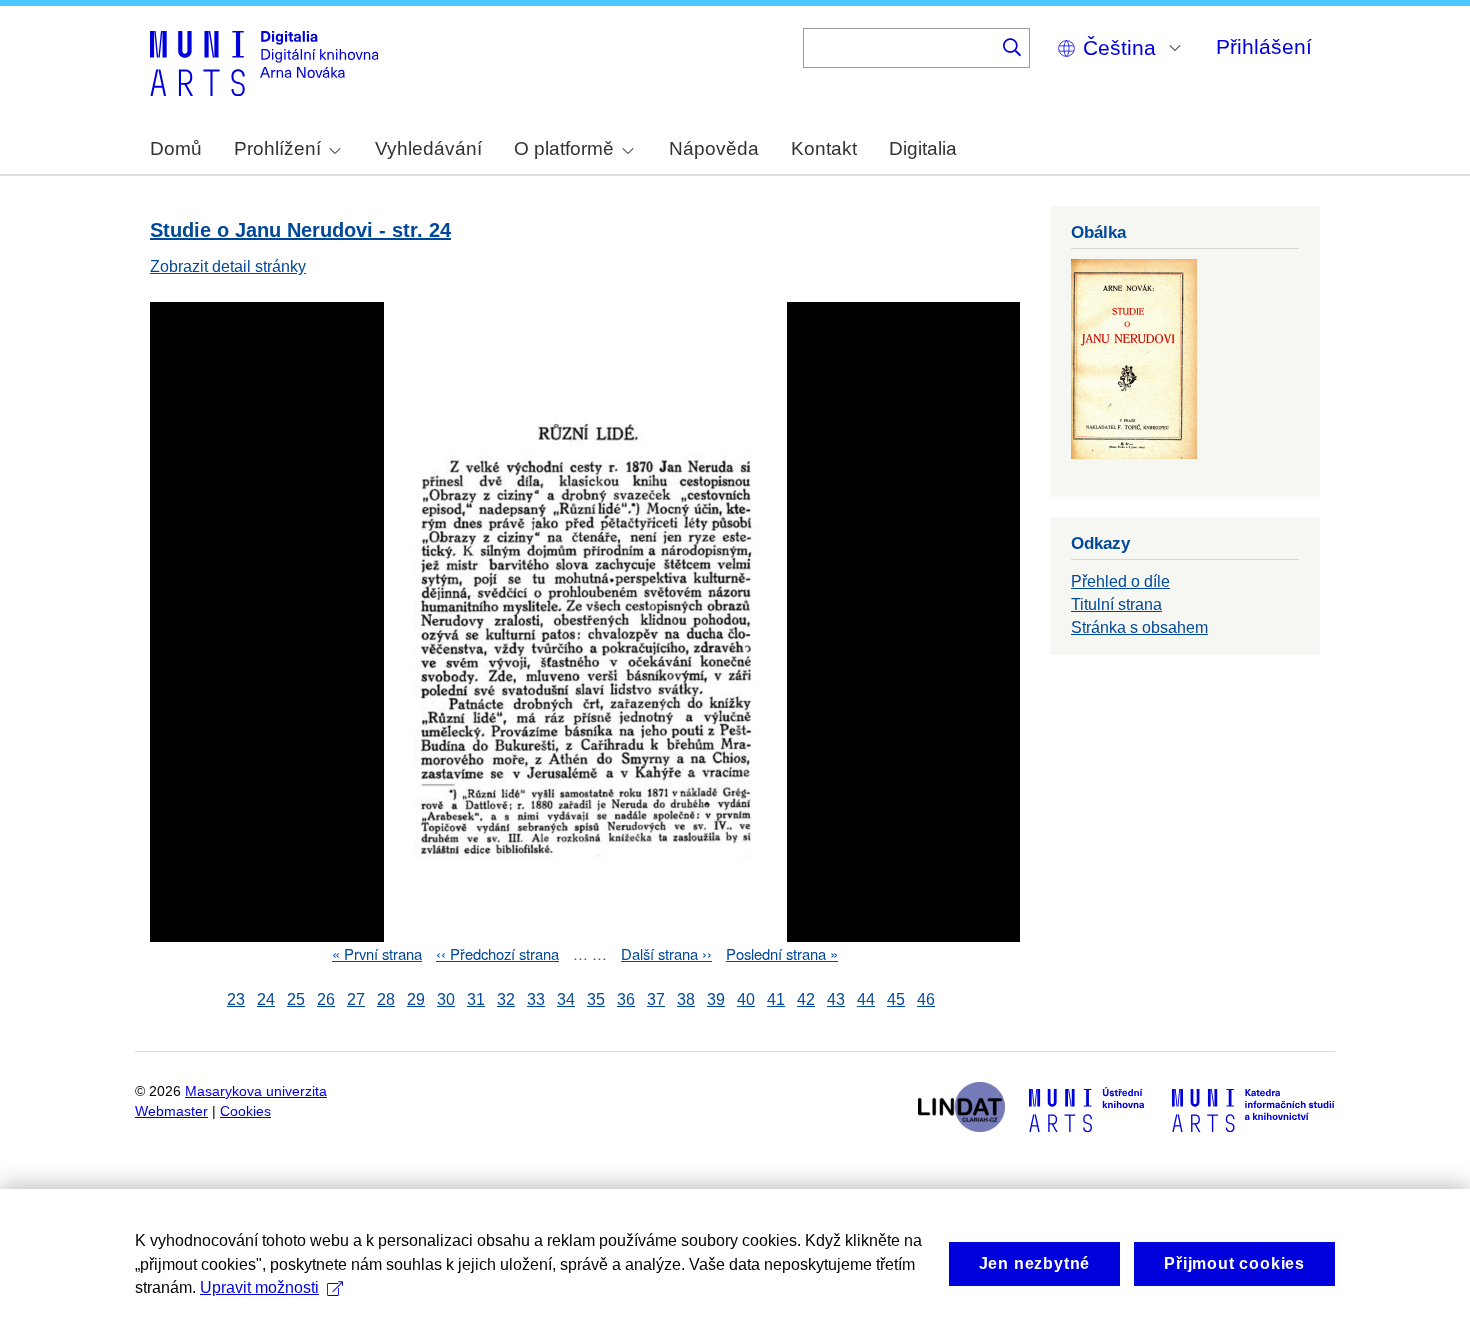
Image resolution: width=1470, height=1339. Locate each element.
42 (806, 999)
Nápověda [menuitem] (714, 148)
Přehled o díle (1120, 581)
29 (416, 999)
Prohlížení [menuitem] (277, 148)
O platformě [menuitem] (564, 148)
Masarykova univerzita (256, 1091)
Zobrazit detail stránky (228, 266)
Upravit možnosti (259, 1287)
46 (926, 999)
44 (866, 999)
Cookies (245, 1111)
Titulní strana (1116, 604)
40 (746, 999)
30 (446, 999)
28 (386, 999)
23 (236, 999)
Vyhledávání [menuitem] (428, 148)
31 (476, 999)
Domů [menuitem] (176, 148)
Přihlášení (1264, 46)
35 (596, 999)
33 (536, 999)
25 (296, 999)
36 (626, 999)
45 (896, 999)
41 (776, 999)
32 (506, 999)
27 (356, 999)
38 (686, 999)
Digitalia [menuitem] (923, 148)
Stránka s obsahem (1139, 627)
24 (266, 999)
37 (656, 999)
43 (836, 999)
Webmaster (171, 1111)
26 (326, 999)
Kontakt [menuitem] (824, 148)
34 (566, 999)
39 (716, 999)
